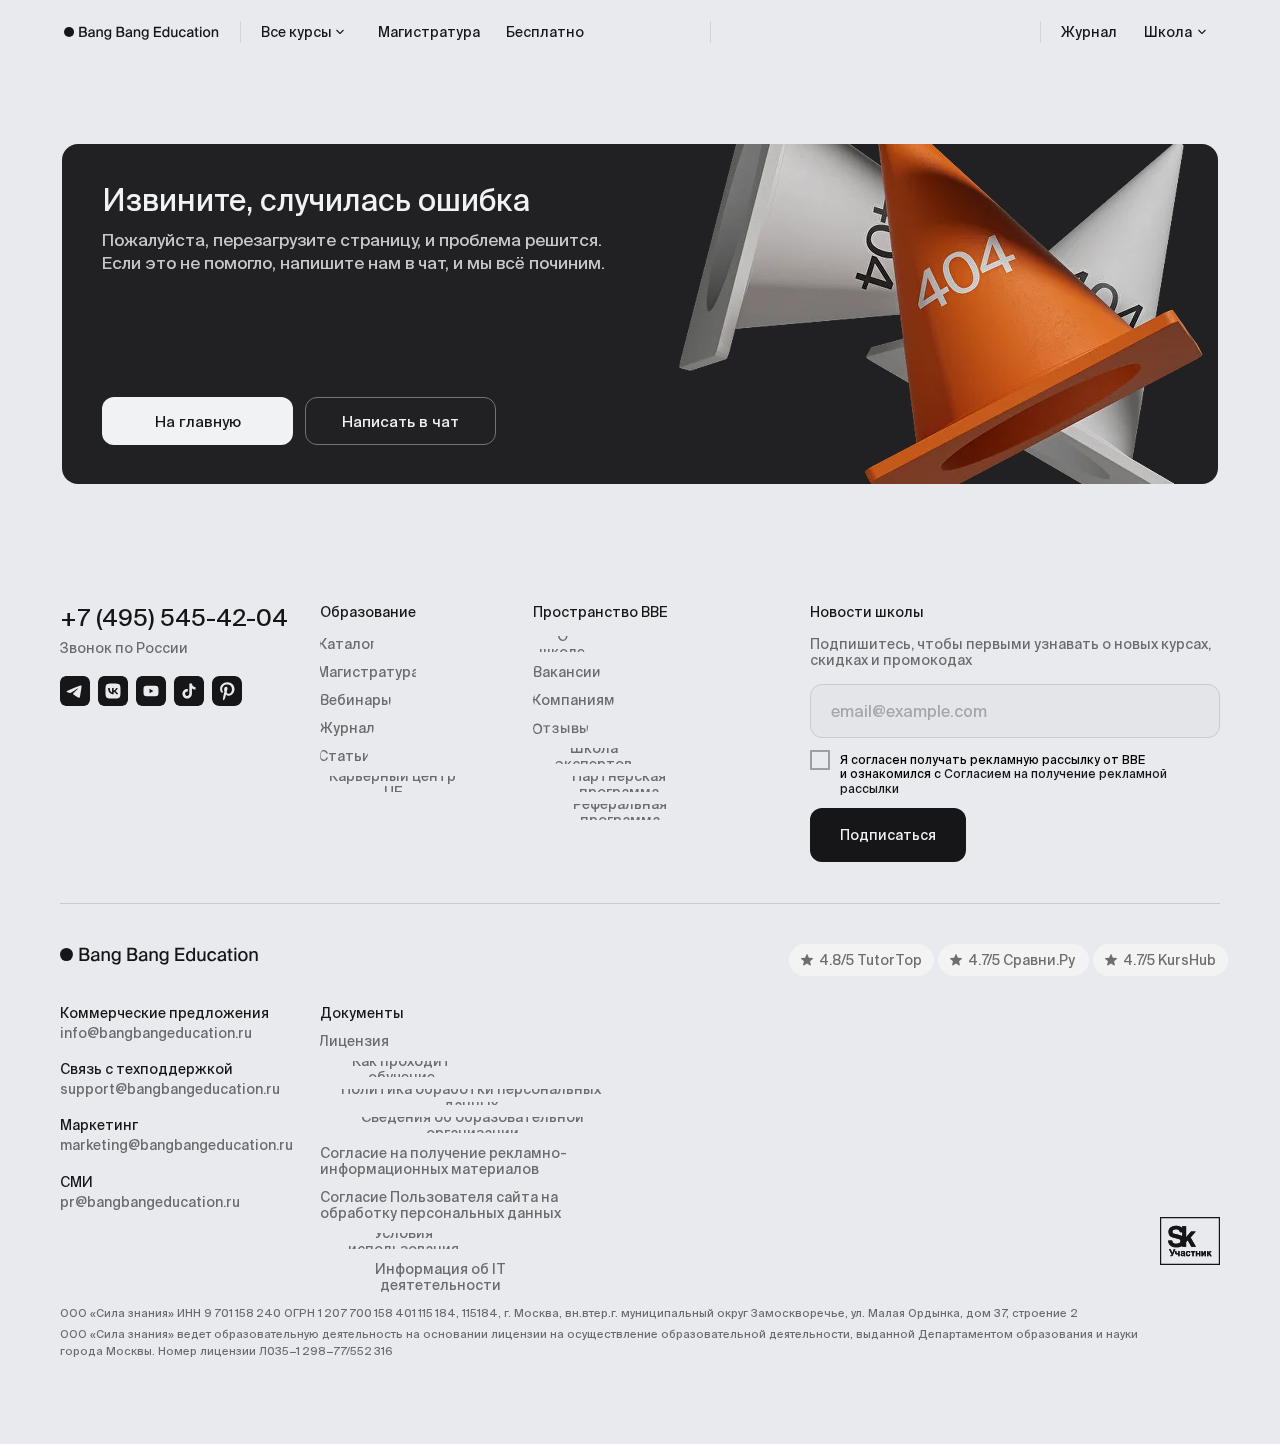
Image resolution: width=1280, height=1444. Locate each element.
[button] (1176, 32)
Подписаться (888, 835)
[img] (75, 691)
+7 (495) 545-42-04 (174, 617)
